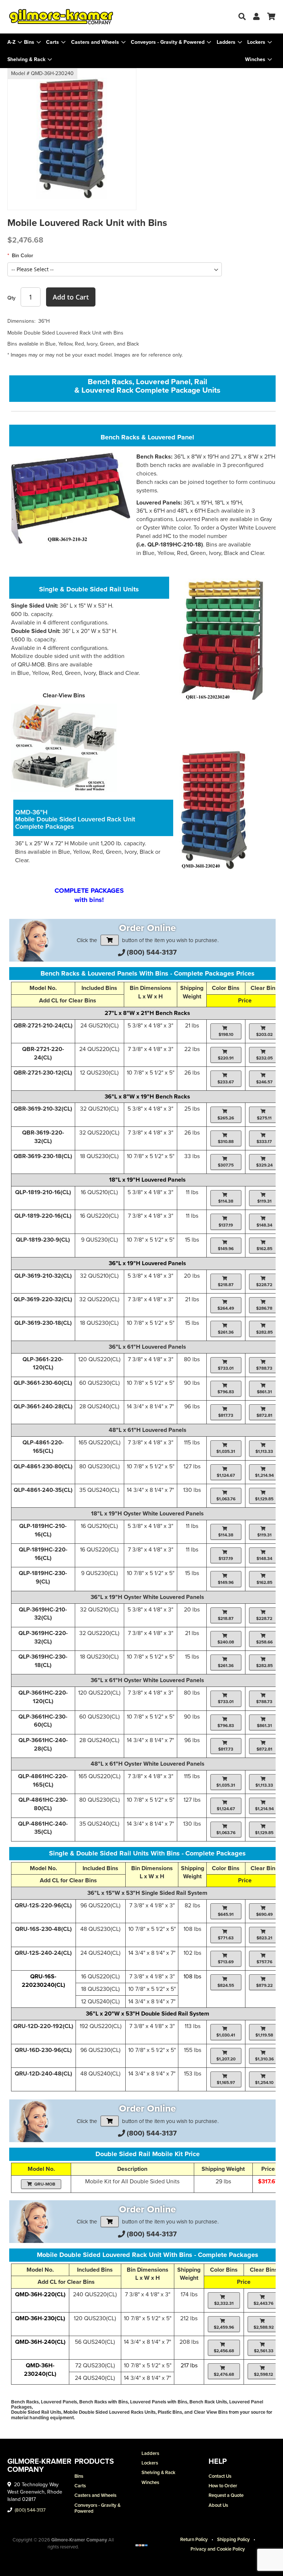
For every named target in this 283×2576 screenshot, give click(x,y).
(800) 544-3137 (152, 952)
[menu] (141, 51)
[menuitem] (32, 42)
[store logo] (74, 17)
